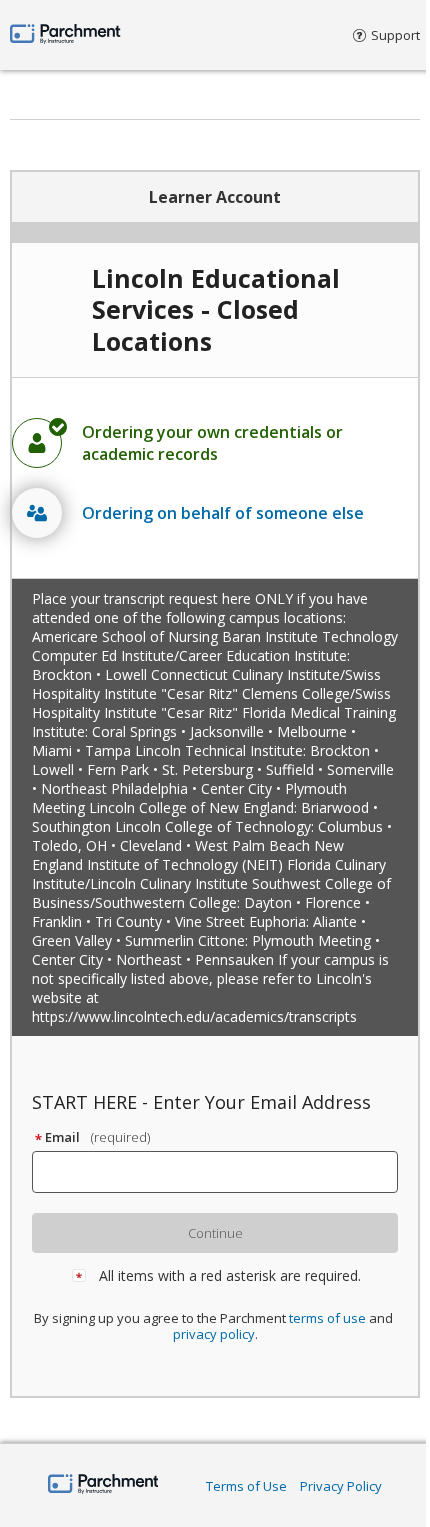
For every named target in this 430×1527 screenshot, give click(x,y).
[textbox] (224, 1172)
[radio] (215, 443)
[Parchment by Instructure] (103, 1485)
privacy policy (214, 1334)
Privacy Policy (341, 1486)
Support (395, 35)
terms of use (327, 1318)
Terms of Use (246, 1486)
